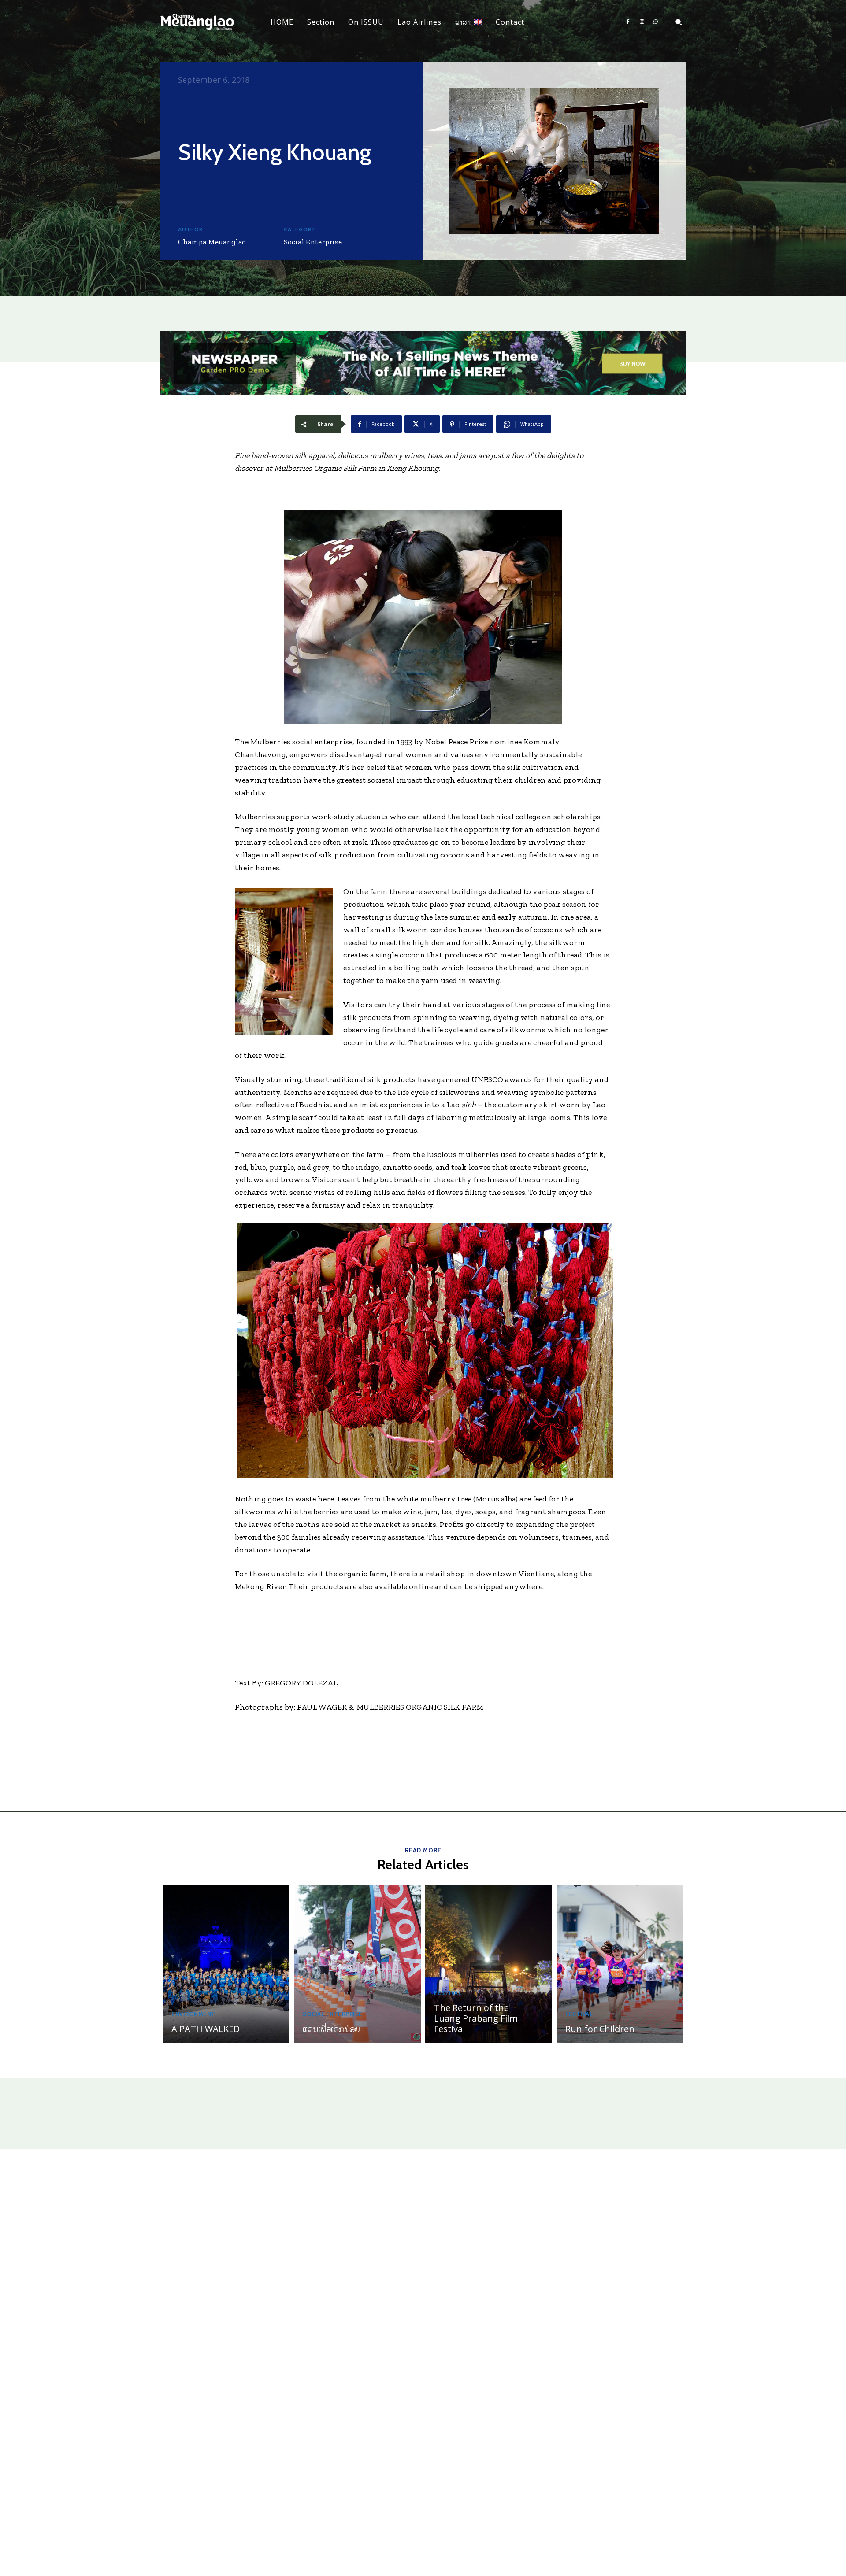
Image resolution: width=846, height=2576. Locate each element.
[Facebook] (628, 22)
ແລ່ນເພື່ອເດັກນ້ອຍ (331, 2029)
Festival (448, 1993)
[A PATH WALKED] (226, 1964)
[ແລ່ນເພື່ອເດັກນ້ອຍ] (357, 1964)
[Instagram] (642, 22)
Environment (193, 2014)
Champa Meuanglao (212, 242)
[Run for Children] (620, 1964)
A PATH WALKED (206, 2029)
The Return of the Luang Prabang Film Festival (476, 2018)
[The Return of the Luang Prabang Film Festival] (489, 1964)
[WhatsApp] (656, 22)
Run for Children (600, 2029)
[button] (679, 22)
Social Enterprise (313, 242)
